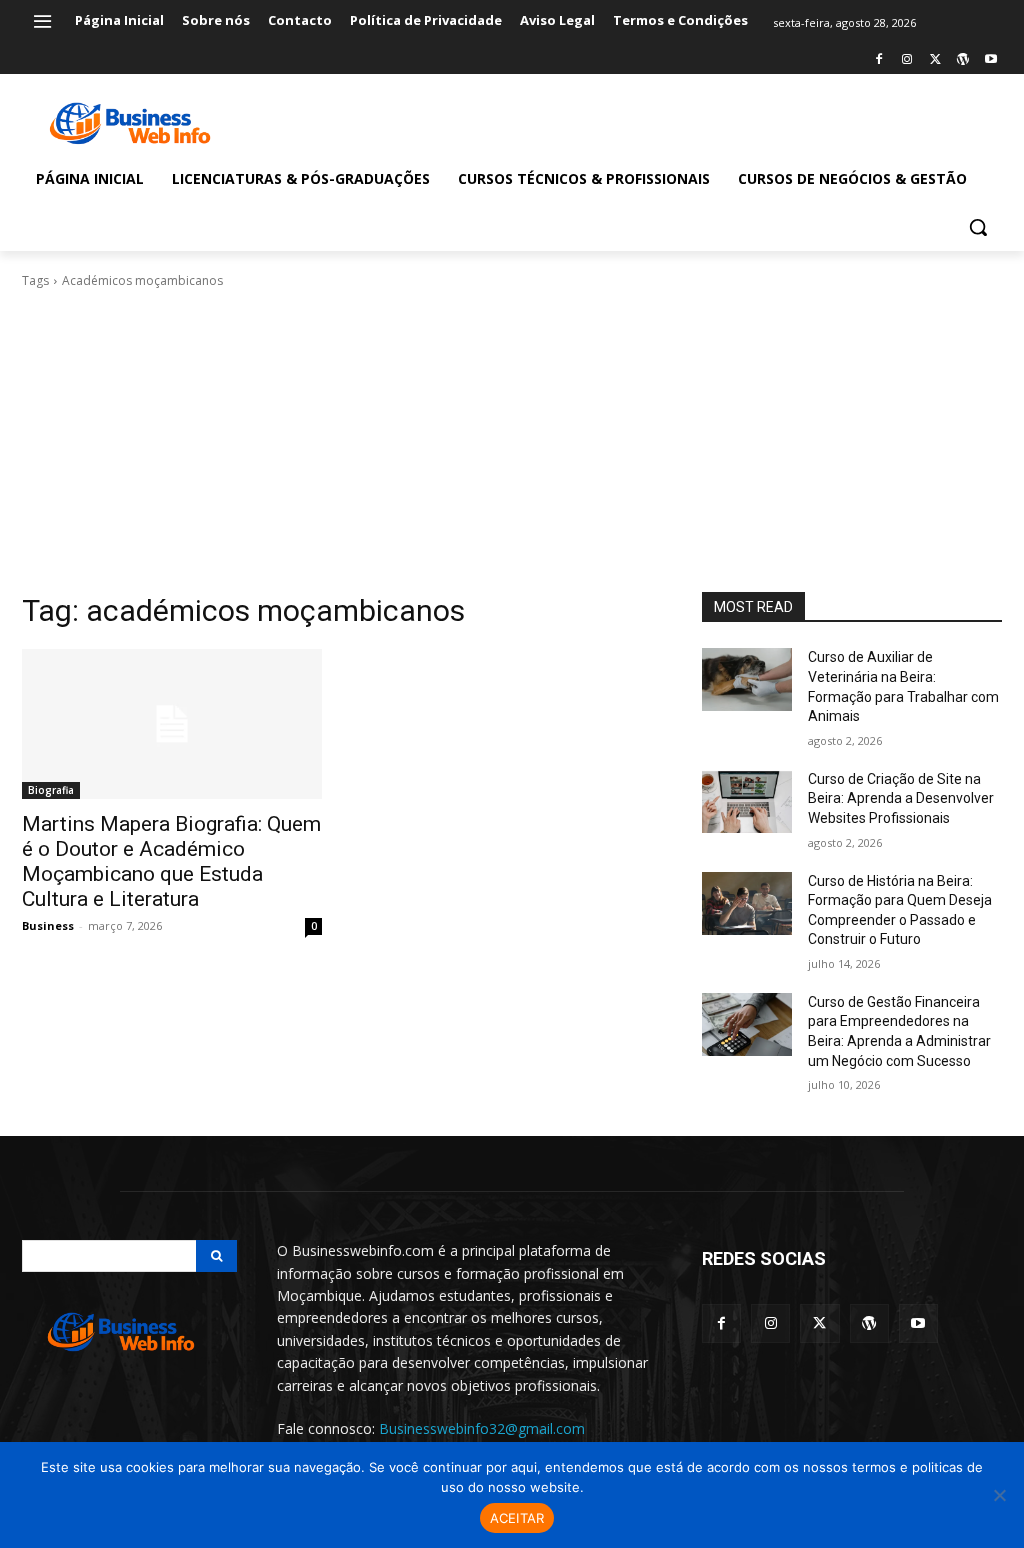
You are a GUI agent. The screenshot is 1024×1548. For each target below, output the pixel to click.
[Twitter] (935, 60)
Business (48, 925)
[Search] (216, 1256)
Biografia (51, 790)
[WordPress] (962, 60)
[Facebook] (879, 60)
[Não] (999, 1495)
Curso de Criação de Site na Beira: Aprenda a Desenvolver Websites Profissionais (901, 798)
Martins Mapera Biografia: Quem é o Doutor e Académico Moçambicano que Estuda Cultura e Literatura (171, 861)
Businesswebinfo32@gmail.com (482, 1428)
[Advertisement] (512, 441)
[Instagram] (907, 60)
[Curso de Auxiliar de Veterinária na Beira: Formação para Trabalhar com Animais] (747, 679)
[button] (978, 227)
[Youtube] (990, 60)
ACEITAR (517, 1518)
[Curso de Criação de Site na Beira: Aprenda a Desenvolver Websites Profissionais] (747, 801)
